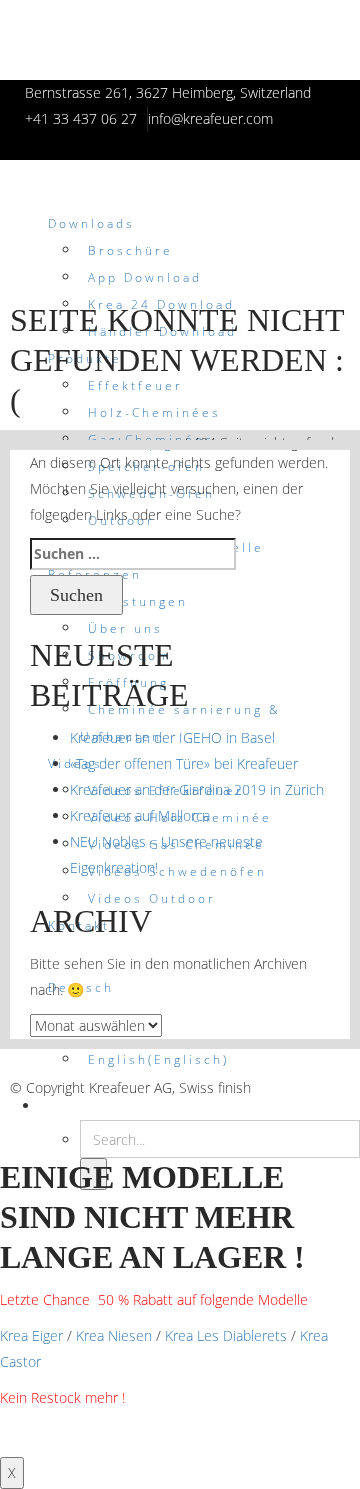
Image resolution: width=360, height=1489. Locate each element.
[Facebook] (264, 1113)
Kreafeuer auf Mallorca (140, 815)
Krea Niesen (114, 1335)
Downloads (91, 223)
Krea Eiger (31, 1335)
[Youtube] (339, 1113)
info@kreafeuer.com (210, 118)
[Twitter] (289, 1113)
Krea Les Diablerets (226, 1335)
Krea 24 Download (161, 304)
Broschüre (130, 250)
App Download (145, 277)
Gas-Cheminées (151, 439)
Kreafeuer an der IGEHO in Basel (172, 737)
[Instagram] (314, 1113)
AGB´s (31, 1061)
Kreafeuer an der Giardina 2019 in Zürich (197, 789)
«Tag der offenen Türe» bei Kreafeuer (184, 763)
